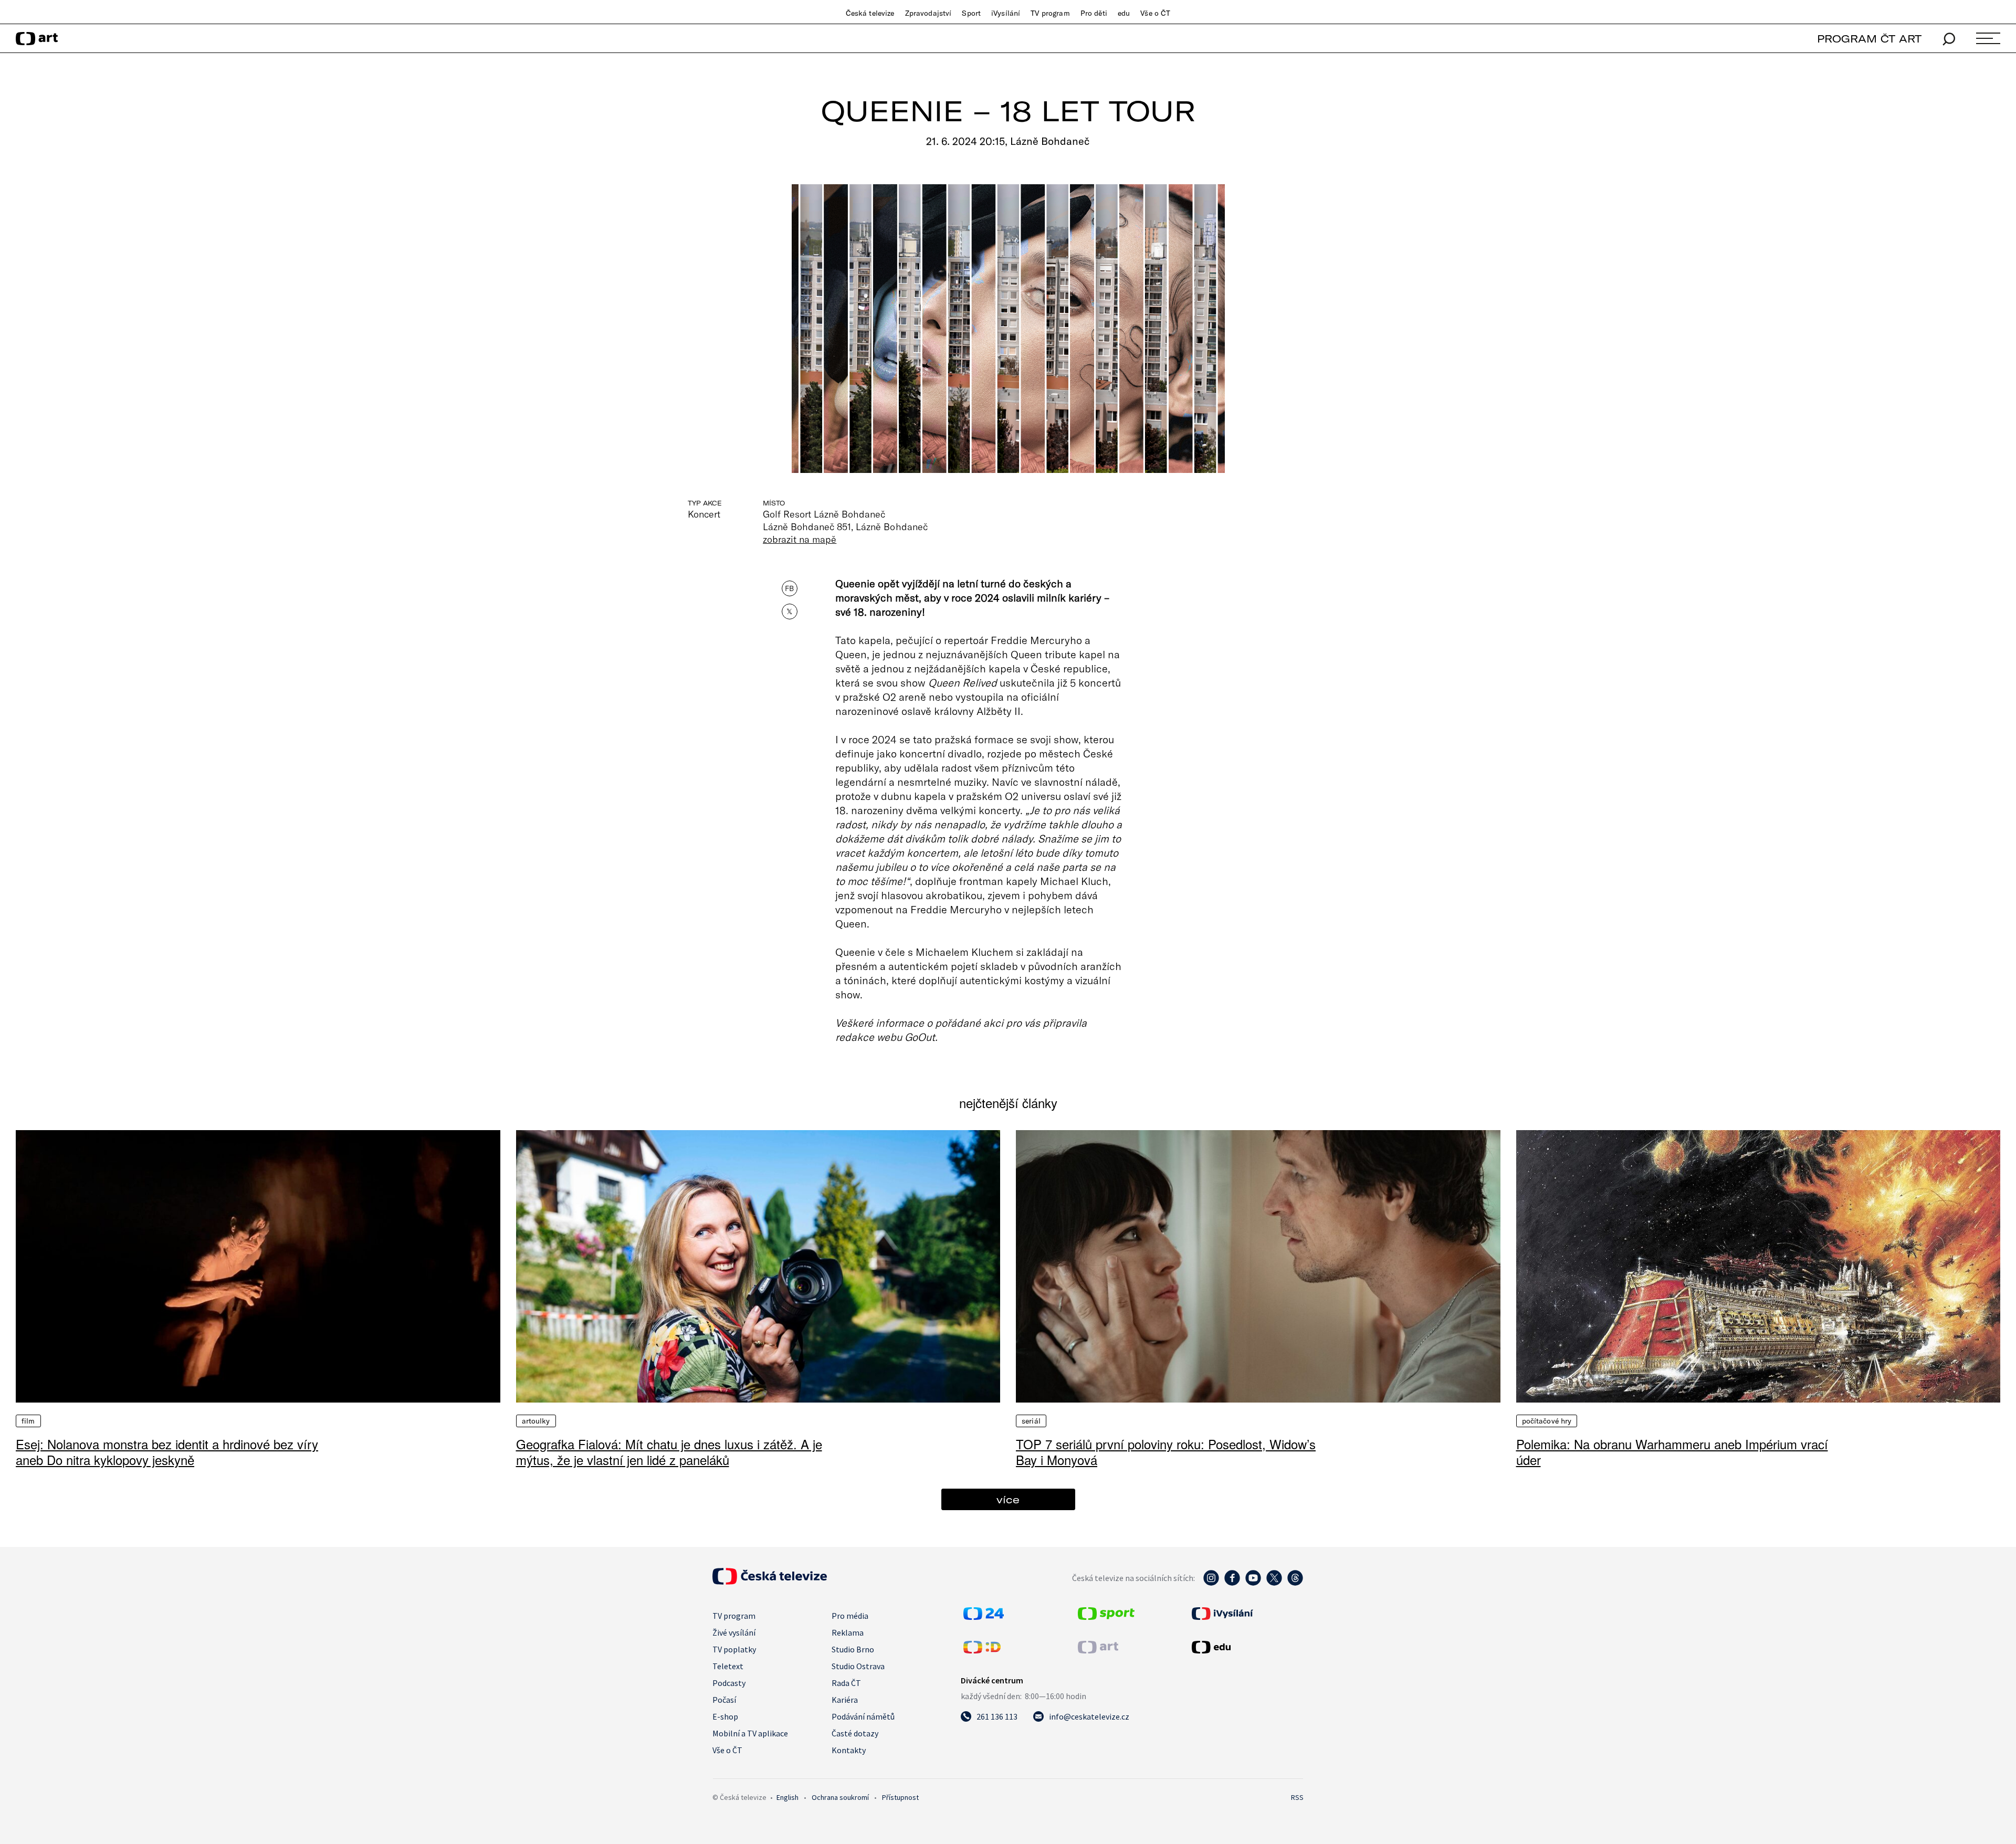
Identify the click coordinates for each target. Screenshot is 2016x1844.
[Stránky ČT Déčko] (982, 1650)
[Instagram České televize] (1211, 1583)
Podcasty (729, 1683)
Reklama (848, 1632)
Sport (971, 13)
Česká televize (870, 13)
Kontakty (849, 1750)
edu (1124, 13)
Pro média (850, 1616)
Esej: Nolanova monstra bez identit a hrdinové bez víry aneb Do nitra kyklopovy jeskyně (167, 1452)
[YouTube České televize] (1253, 1583)
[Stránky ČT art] (1098, 1650)
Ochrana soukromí (840, 1797)
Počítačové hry (1547, 1421)
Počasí (724, 1700)
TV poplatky (734, 1649)
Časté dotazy (855, 1733)
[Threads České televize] (1295, 1583)
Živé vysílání (734, 1632)
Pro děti (1094, 13)
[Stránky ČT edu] (1246, 1647)
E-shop (725, 1716)
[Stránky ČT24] (984, 1617)
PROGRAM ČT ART (1869, 39)
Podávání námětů (863, 1716)
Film (28, 1421)
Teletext (728, 1666)
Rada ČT (846, 1683)
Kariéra (845, 1700)
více (1008, 1499)
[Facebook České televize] (1232, 1583)
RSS (1297, 1797)
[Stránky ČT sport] (1106, 1617)
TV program (1050, 13)
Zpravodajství (928, 13)
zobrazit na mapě (800, 539)
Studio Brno (853, 1649)
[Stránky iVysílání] (1246, 1614)
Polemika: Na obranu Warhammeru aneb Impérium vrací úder (1672, 1452)
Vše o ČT (1155, 13)
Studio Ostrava (858, 1666)
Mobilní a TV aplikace (750, 1733)
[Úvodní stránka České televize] (770, 1582)
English (787, 1797)
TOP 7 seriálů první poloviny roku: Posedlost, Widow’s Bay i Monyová (1166, 1452)
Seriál (1031, 1421)
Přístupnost (900, 1797)
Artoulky (536, 1421)
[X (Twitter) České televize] (1274, 1583)
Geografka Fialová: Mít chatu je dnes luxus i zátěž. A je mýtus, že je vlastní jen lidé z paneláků (669, 1452)
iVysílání (1006, 13)
